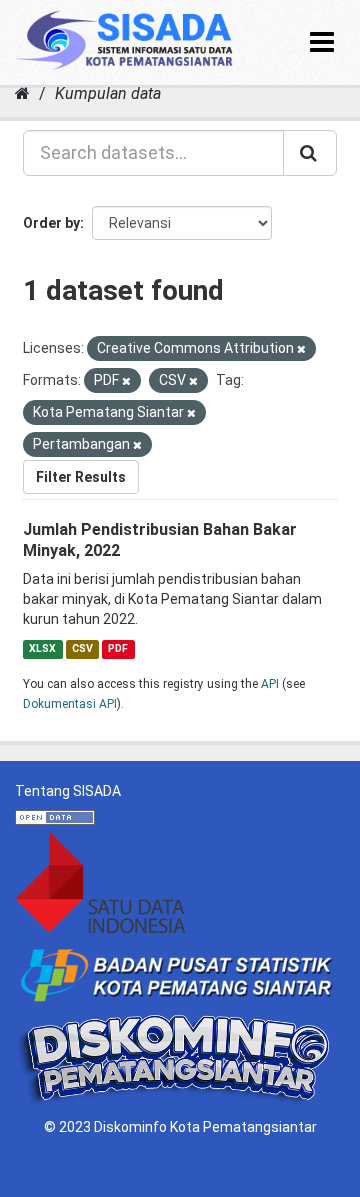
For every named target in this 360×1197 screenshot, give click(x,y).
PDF (118, 648)
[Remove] (301, 349)
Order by (51, 223)
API (270, 684)
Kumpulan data (108, 93)
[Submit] (310, 153)
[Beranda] (22, 93)
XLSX (42, 648)
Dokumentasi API (70, 704)
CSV (82, 648)
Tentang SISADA (68, 791)
